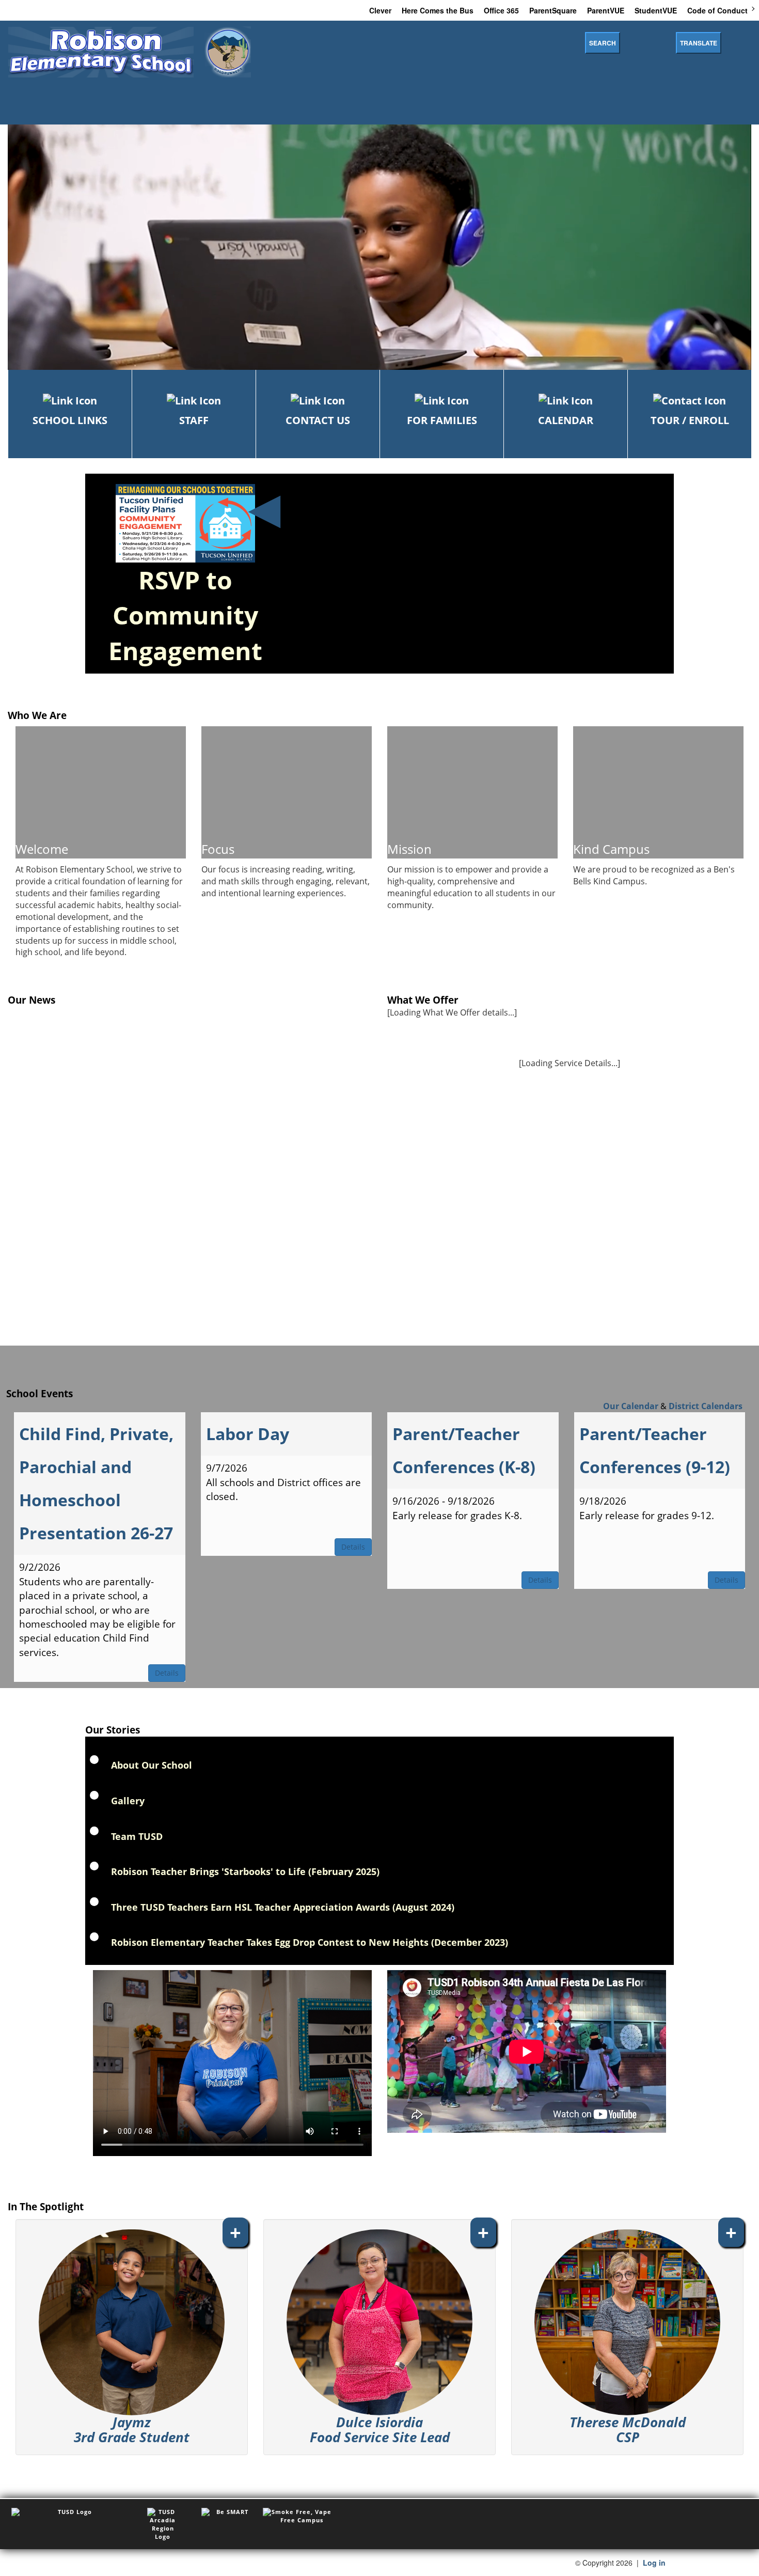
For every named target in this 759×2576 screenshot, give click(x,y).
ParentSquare (553, 10)
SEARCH (603, 43)
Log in (654, 2563)
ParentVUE (606, 10)
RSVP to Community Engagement (185, 615)
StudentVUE (656, 10)
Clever (380, 10)
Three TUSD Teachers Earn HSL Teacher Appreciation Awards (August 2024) (283, 1907)
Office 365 (501, 10)
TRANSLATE (699, 43)
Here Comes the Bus (438, 10)
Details (167, 1673)
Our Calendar (631, 1406)
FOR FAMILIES (442, 420)
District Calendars (706, 1406)
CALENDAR (566, 420)
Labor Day (248, 1434)
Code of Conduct (717, 10)
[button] (132, 2337)
